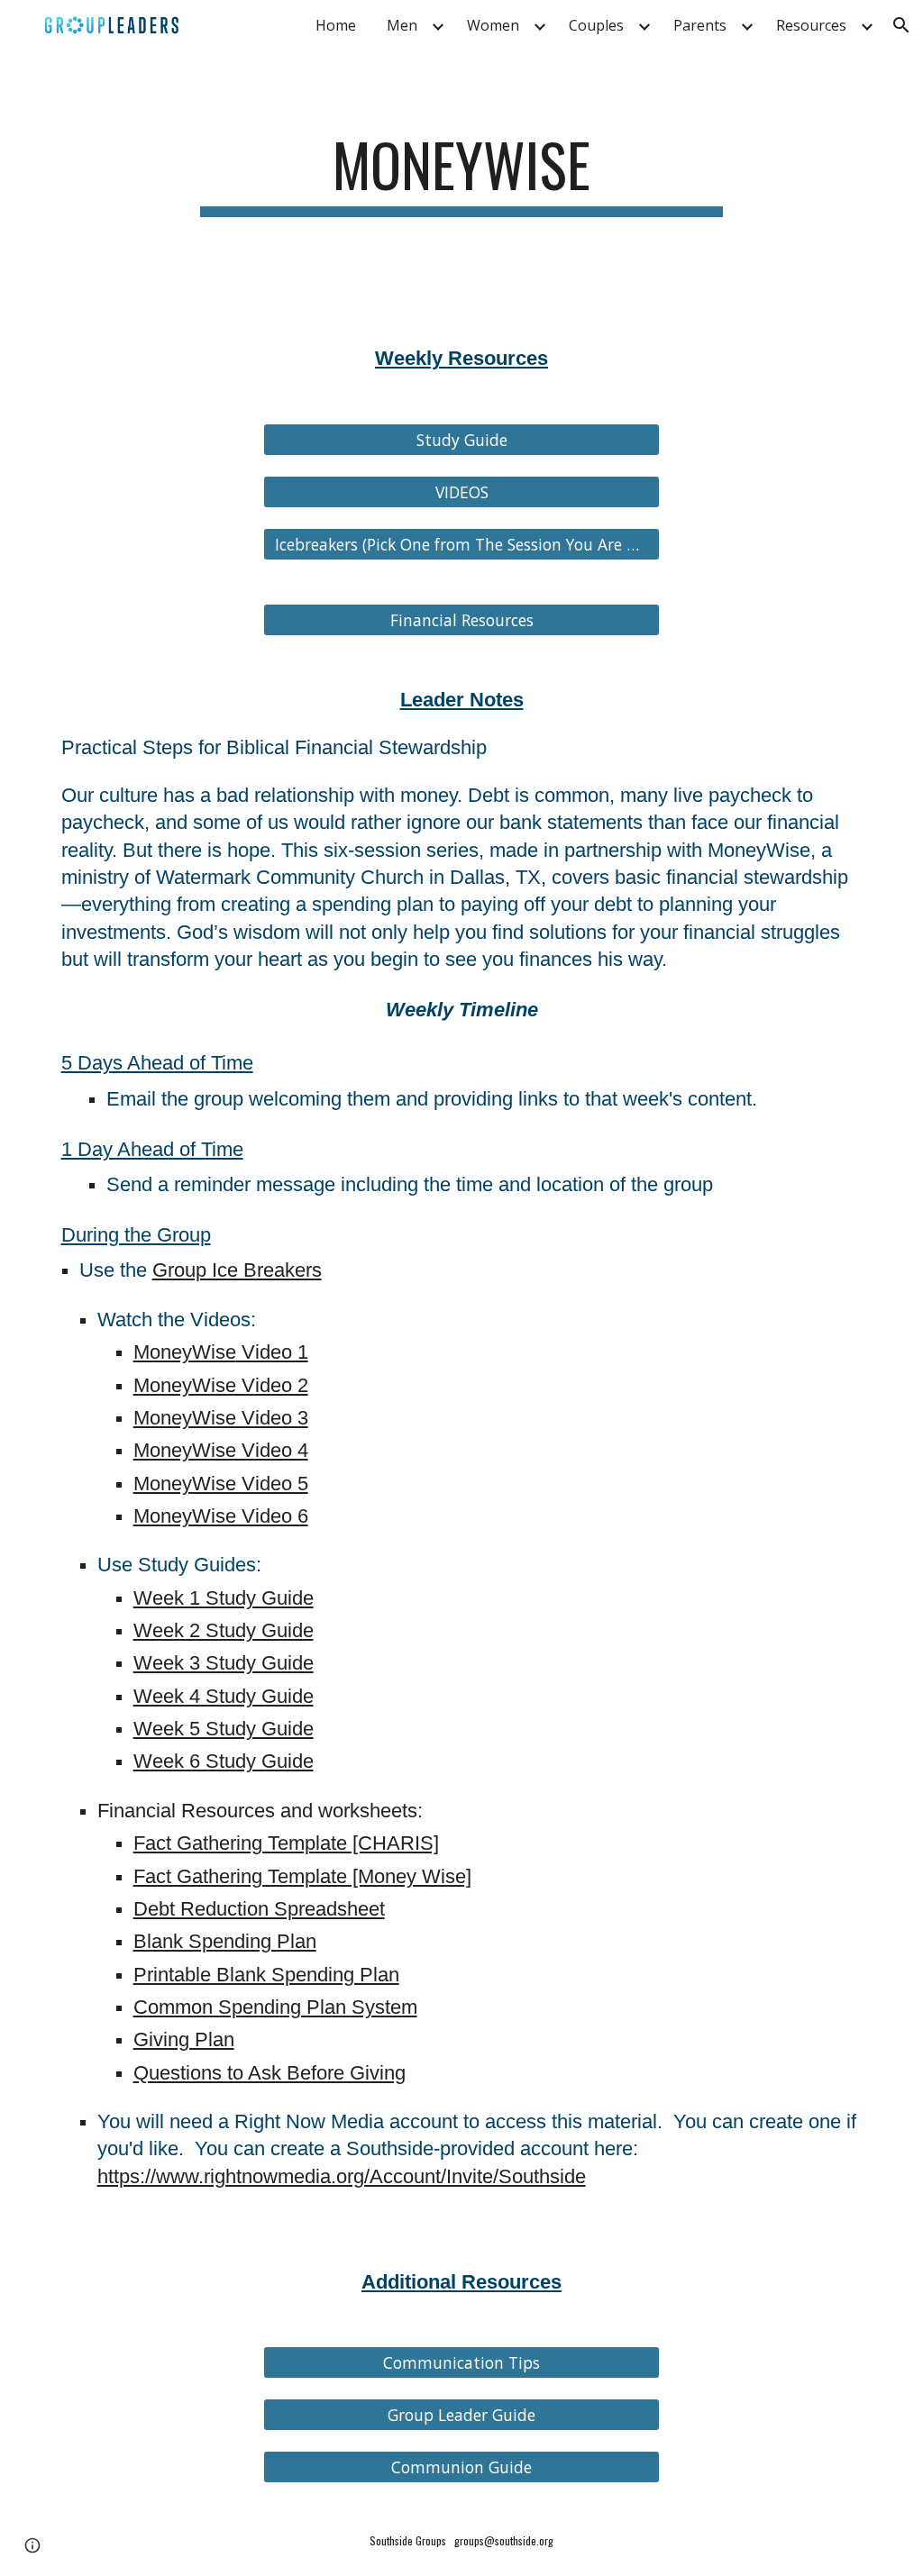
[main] (461, 173)
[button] (901, 25)
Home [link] (336, 25)
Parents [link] (700, 25)
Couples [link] (596, 25)
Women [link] (493, 25)
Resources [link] (811, 25)
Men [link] (402, 25)
